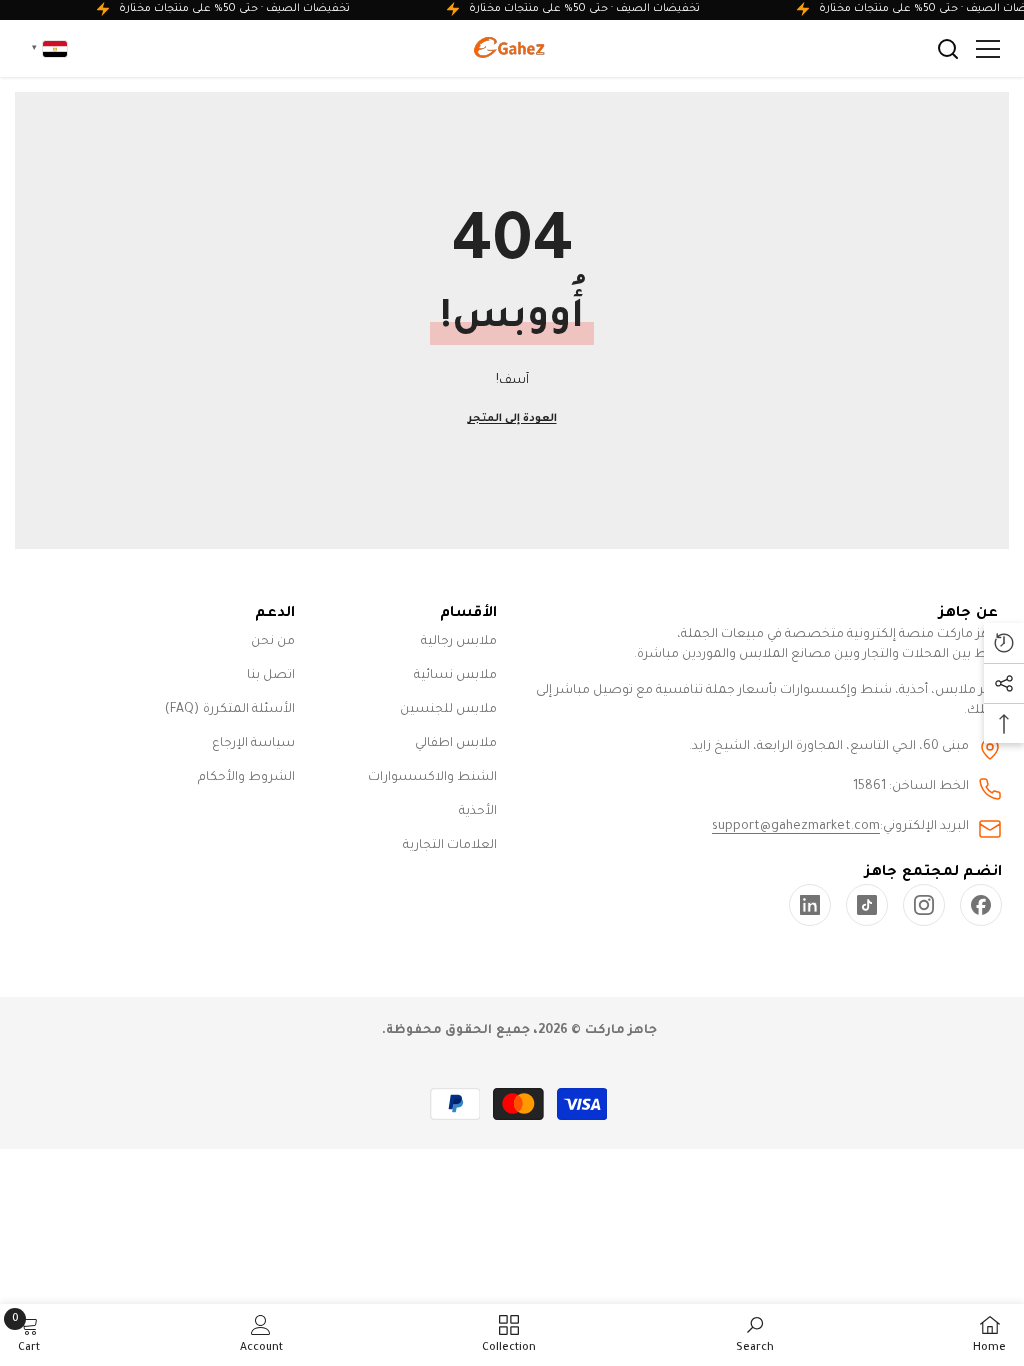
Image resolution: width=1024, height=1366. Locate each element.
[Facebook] (981, 905)
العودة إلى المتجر (512, 419)
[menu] (988, 49)
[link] (810, 905)
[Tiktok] (867, 905)
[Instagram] (924, 905)
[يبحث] (948, 49)
